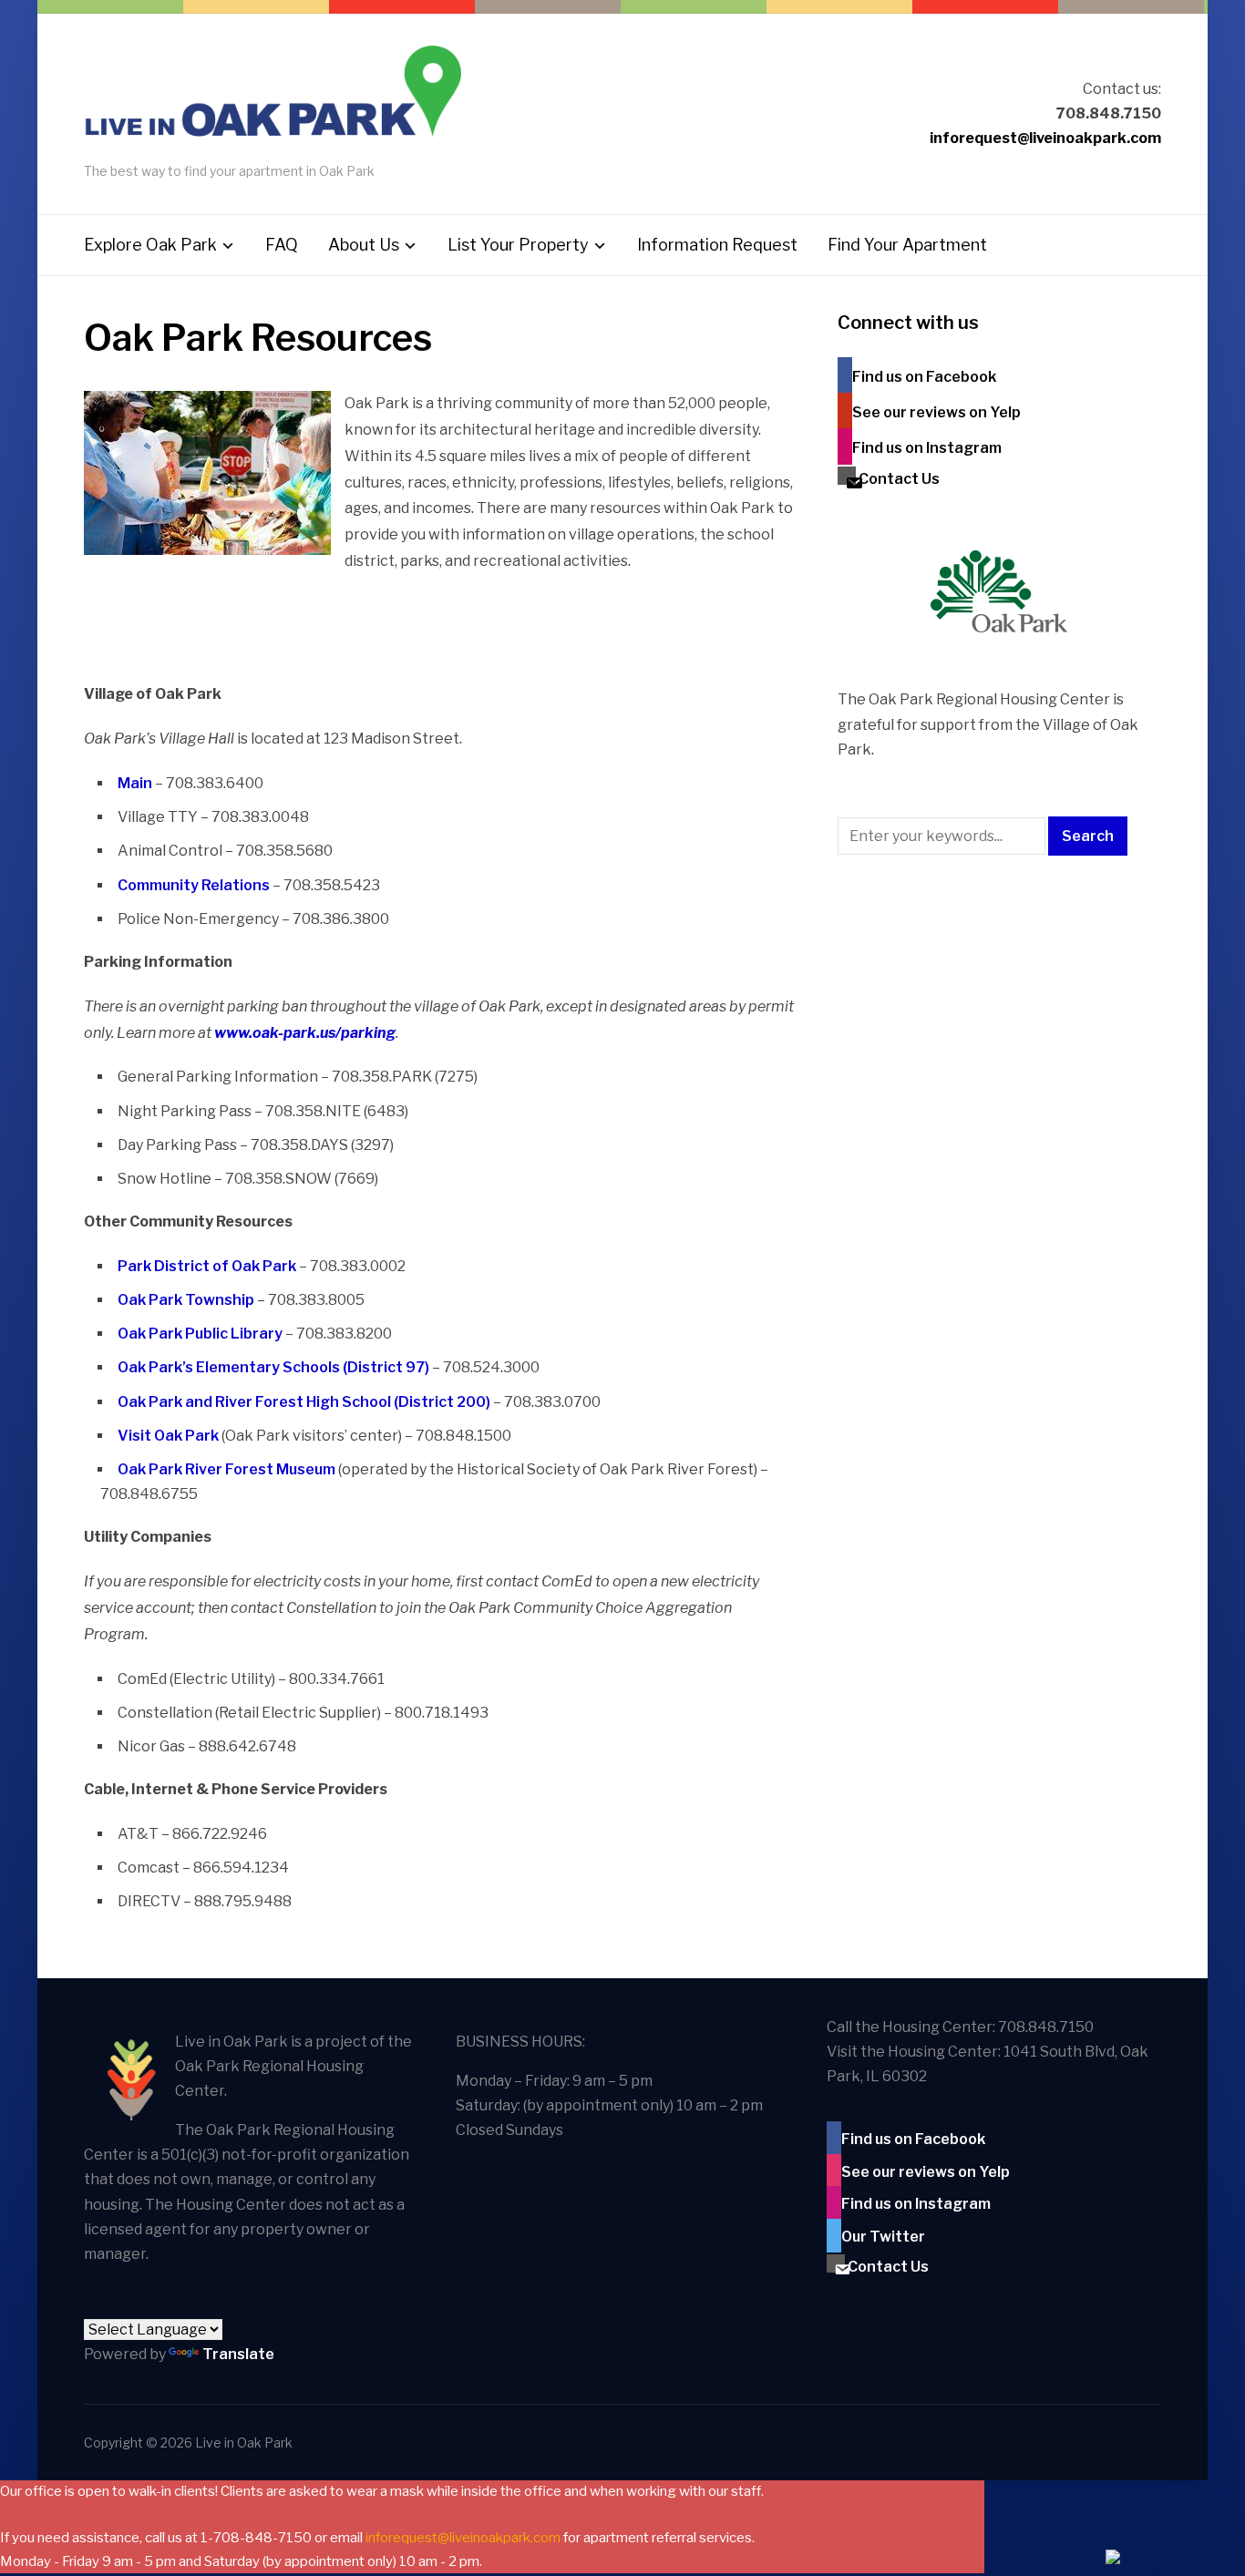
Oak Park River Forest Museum (226, 1469)
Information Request (717, 245)
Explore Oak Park (150, 245)
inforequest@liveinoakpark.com (1045, 138)
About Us (364, 245)
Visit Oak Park (168, 1436)
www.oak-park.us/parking (305, 1033)
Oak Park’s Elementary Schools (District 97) (273, 1367)
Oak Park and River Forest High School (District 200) (304, 1402)
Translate (238, 2354)
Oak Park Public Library (200, 1334)
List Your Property (518, 245)
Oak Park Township (186, 1300)
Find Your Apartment (907, 245)
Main (135, 783)
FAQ (282, 245)
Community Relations (194, 885)
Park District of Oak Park (207, 1266)
